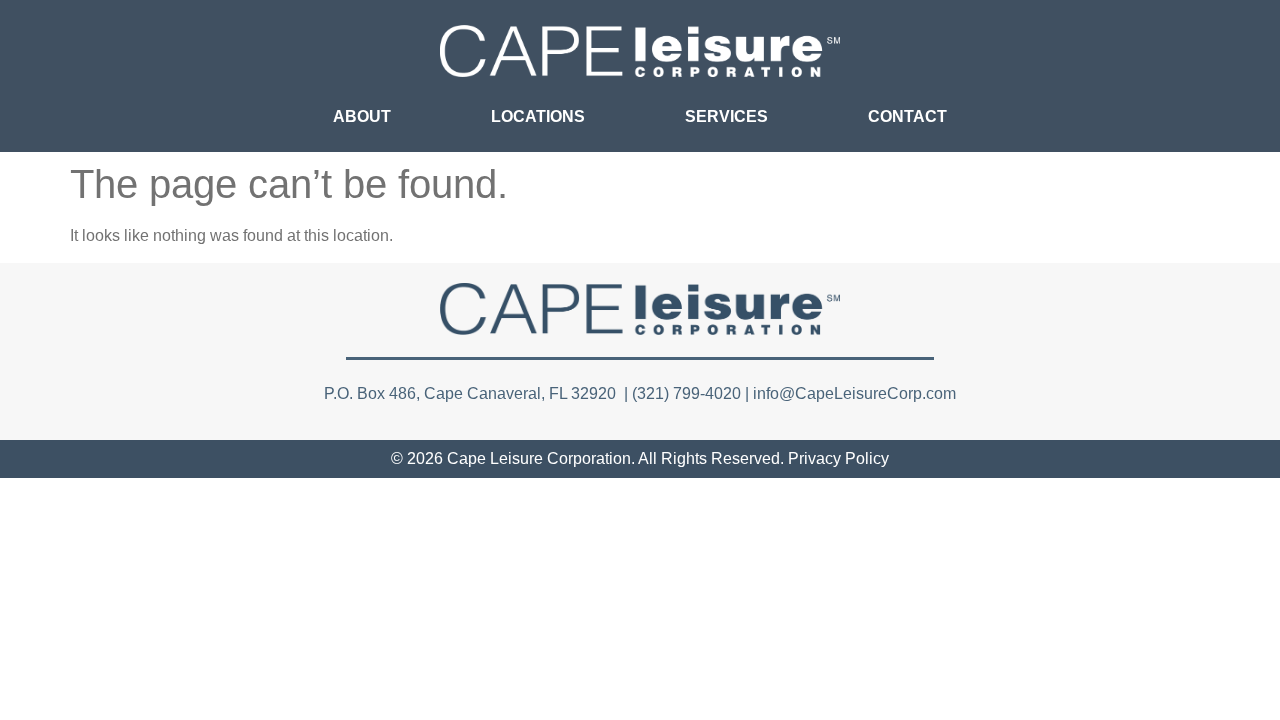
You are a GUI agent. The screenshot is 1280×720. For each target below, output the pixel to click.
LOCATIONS (538, 116)
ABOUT (362, 116)
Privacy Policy (838, 458)
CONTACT (907, 116)
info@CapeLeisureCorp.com (854, 393)
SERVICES (726, 116)
